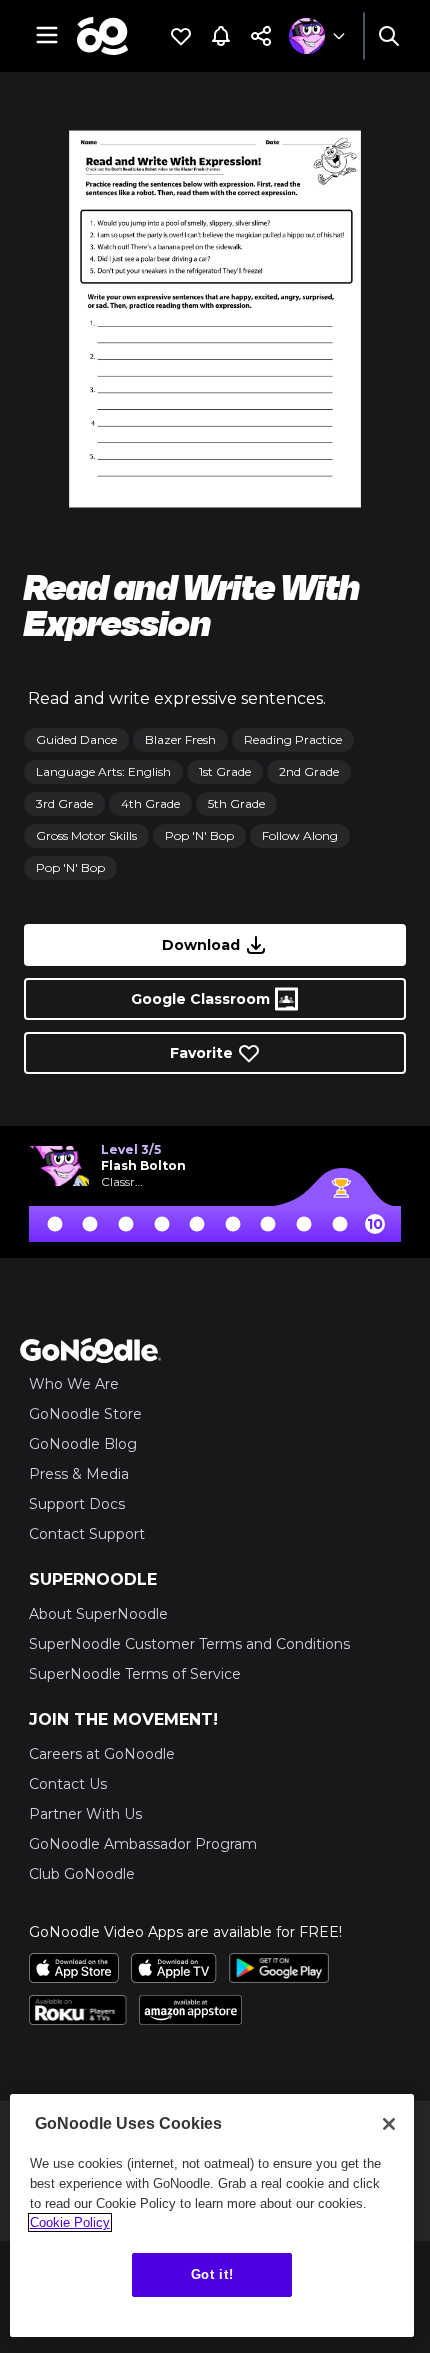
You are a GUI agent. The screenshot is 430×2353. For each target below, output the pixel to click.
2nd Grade (309, 771)
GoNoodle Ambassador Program (143, 1844)
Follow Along (300, 835)
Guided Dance (76, 739)
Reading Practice (293, 739)
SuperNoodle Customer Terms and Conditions (189, 1644)
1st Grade (225, 771)
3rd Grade (64, 803)
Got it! (212, 2274)
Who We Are (74, 1384)
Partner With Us (85, 1814)
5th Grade (236, 803)
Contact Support (87, 1534)
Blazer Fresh (180, 739)
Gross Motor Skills (86, 835)
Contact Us (68, 1784)
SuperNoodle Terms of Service (135, 1674)
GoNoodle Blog (83, 1444)
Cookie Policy (70, 2222)
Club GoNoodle (82, 1874)
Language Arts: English (103, 771)
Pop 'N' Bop (199, 835)
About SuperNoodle (98, 1614)
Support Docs (77, 1504)
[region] (212, 2215)
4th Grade (150, 803)
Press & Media (79, 1474)
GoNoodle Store (85, 1414)
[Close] (389, 2124)
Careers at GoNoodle (102, 1754)
